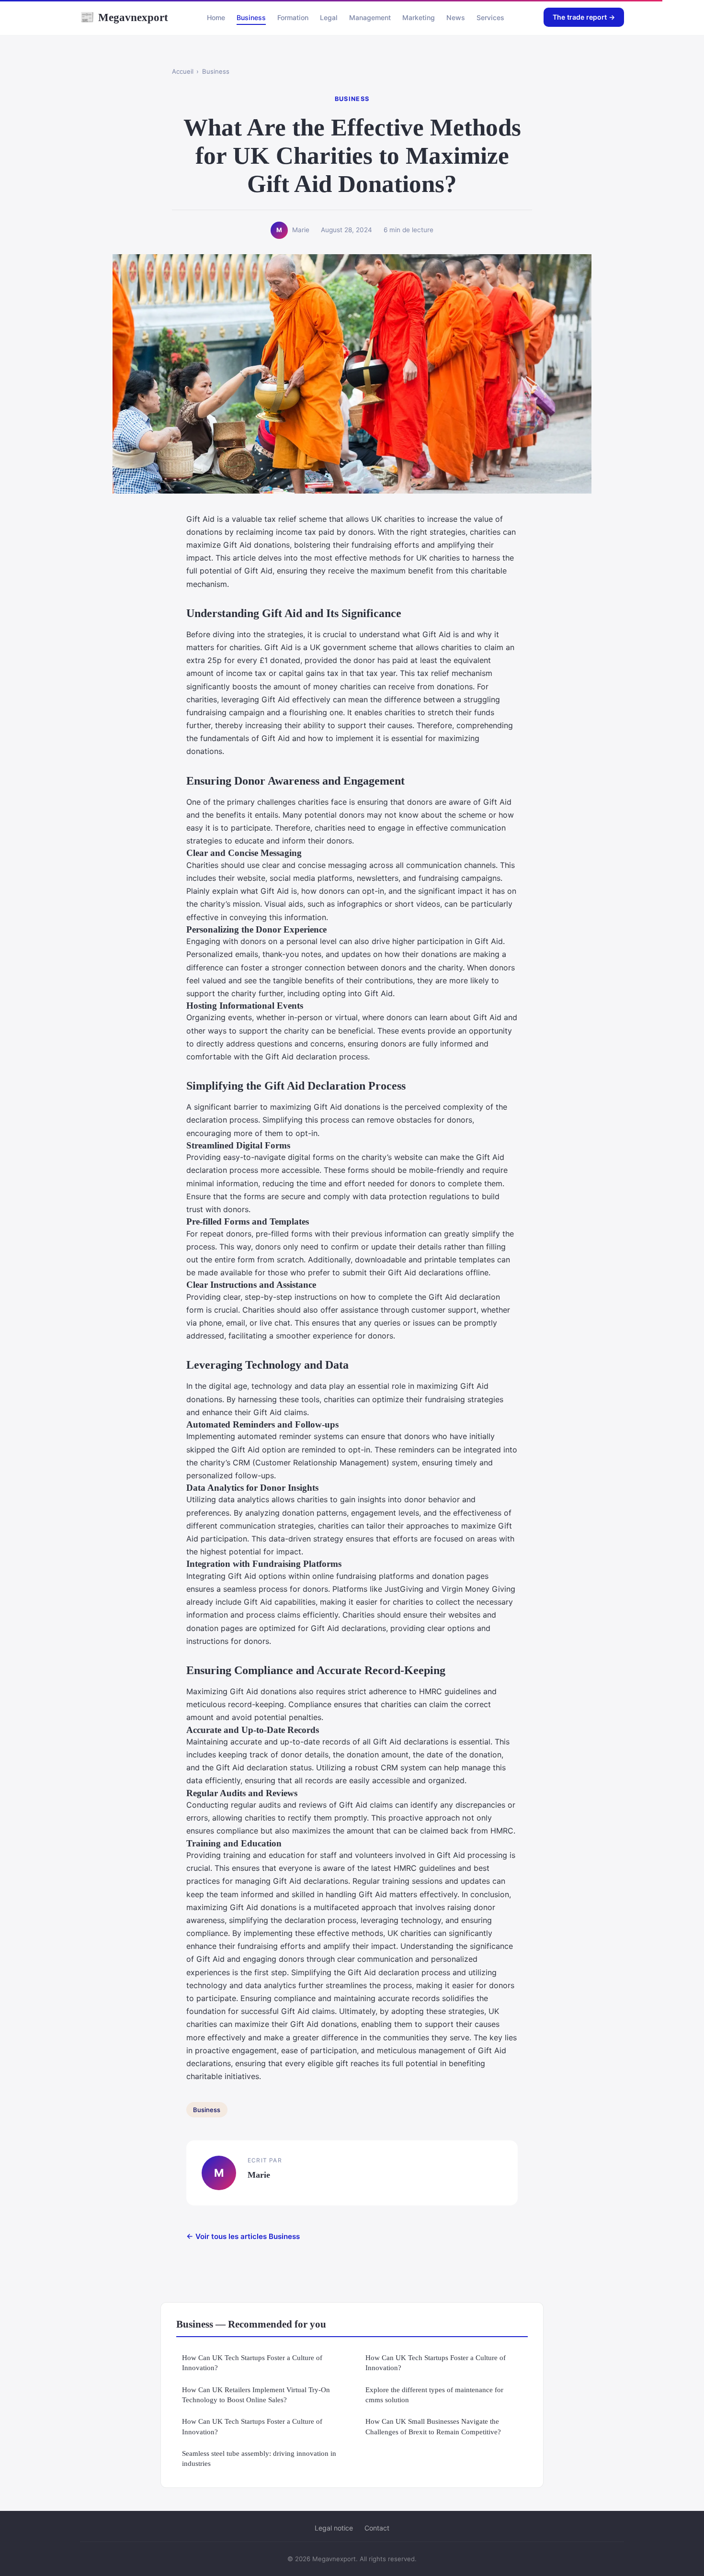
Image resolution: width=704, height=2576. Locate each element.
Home (216, 17)
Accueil (183, 71)
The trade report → (584, 17)
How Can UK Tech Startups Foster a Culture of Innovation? (252, 2362)
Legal (329, 17)
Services (490, 17)
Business (251, 17)
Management (370, 17)
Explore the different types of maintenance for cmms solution (434, 2395)
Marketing (419, 17)
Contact (377, 2528)
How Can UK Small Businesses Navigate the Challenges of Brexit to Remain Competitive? (433, 2426)
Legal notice (334, 2528)
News (456, 17)
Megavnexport (124, 17)
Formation (293, 17)
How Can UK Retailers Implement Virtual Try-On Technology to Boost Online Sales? (256, 2395)
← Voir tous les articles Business (243, 2236)
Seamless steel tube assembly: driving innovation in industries (259, 2458)
